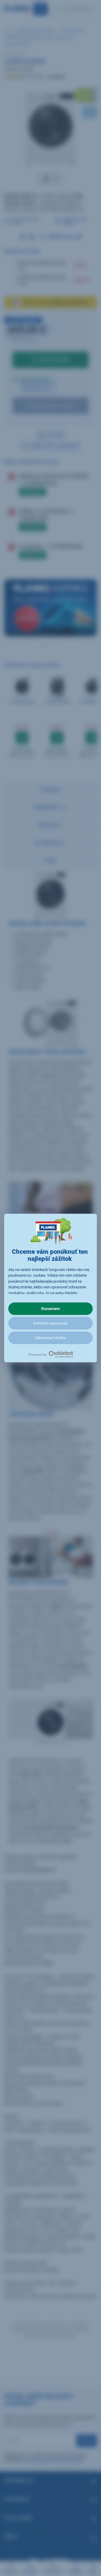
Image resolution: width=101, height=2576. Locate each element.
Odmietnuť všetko (51, 1338)
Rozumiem (51, 1309)
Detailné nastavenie (51, 1323)
